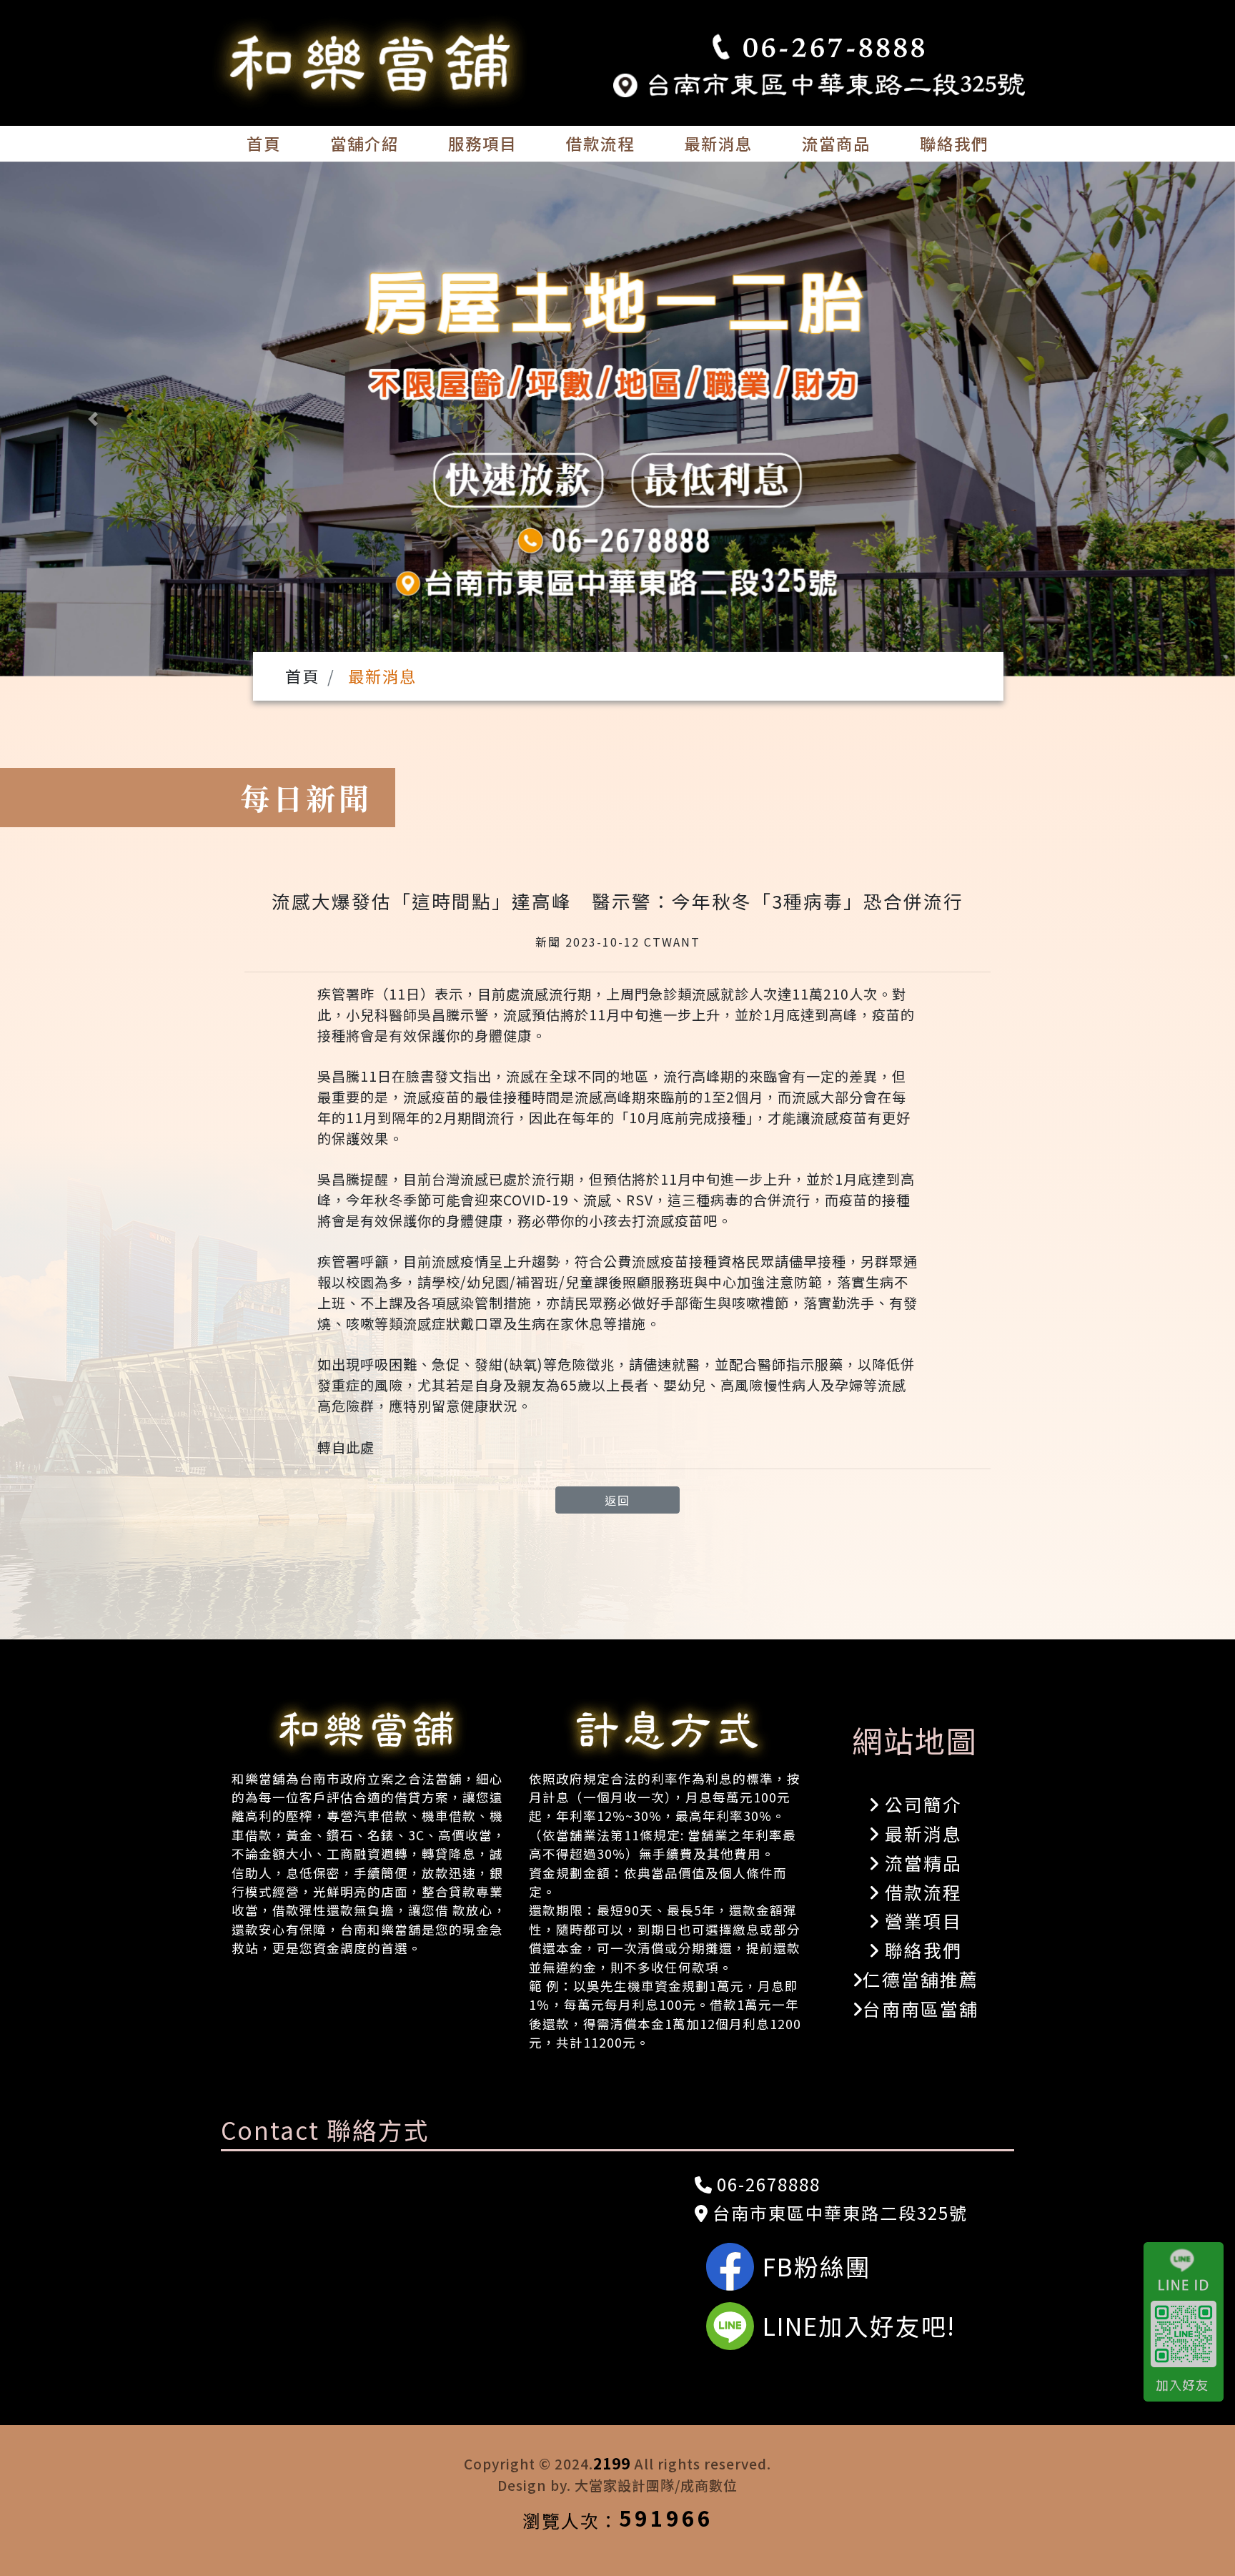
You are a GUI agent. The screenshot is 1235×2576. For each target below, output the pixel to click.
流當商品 (836, 143)
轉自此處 (346, 1447)
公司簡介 (921, 1804)
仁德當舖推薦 (921, 1979)
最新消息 (718, 143)
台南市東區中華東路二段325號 (838, 2212)
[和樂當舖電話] (819, 48)
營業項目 (921, 1920)
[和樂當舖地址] (819, 82)
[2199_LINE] (1189, 2321)
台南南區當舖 (921, 2008)
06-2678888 (766, 2184)
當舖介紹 (364, 143)
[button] (93, 419)
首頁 (264, 143)
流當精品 (921, 1862)
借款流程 (600, 143)
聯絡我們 (954, 143)
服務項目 (482, 143)
